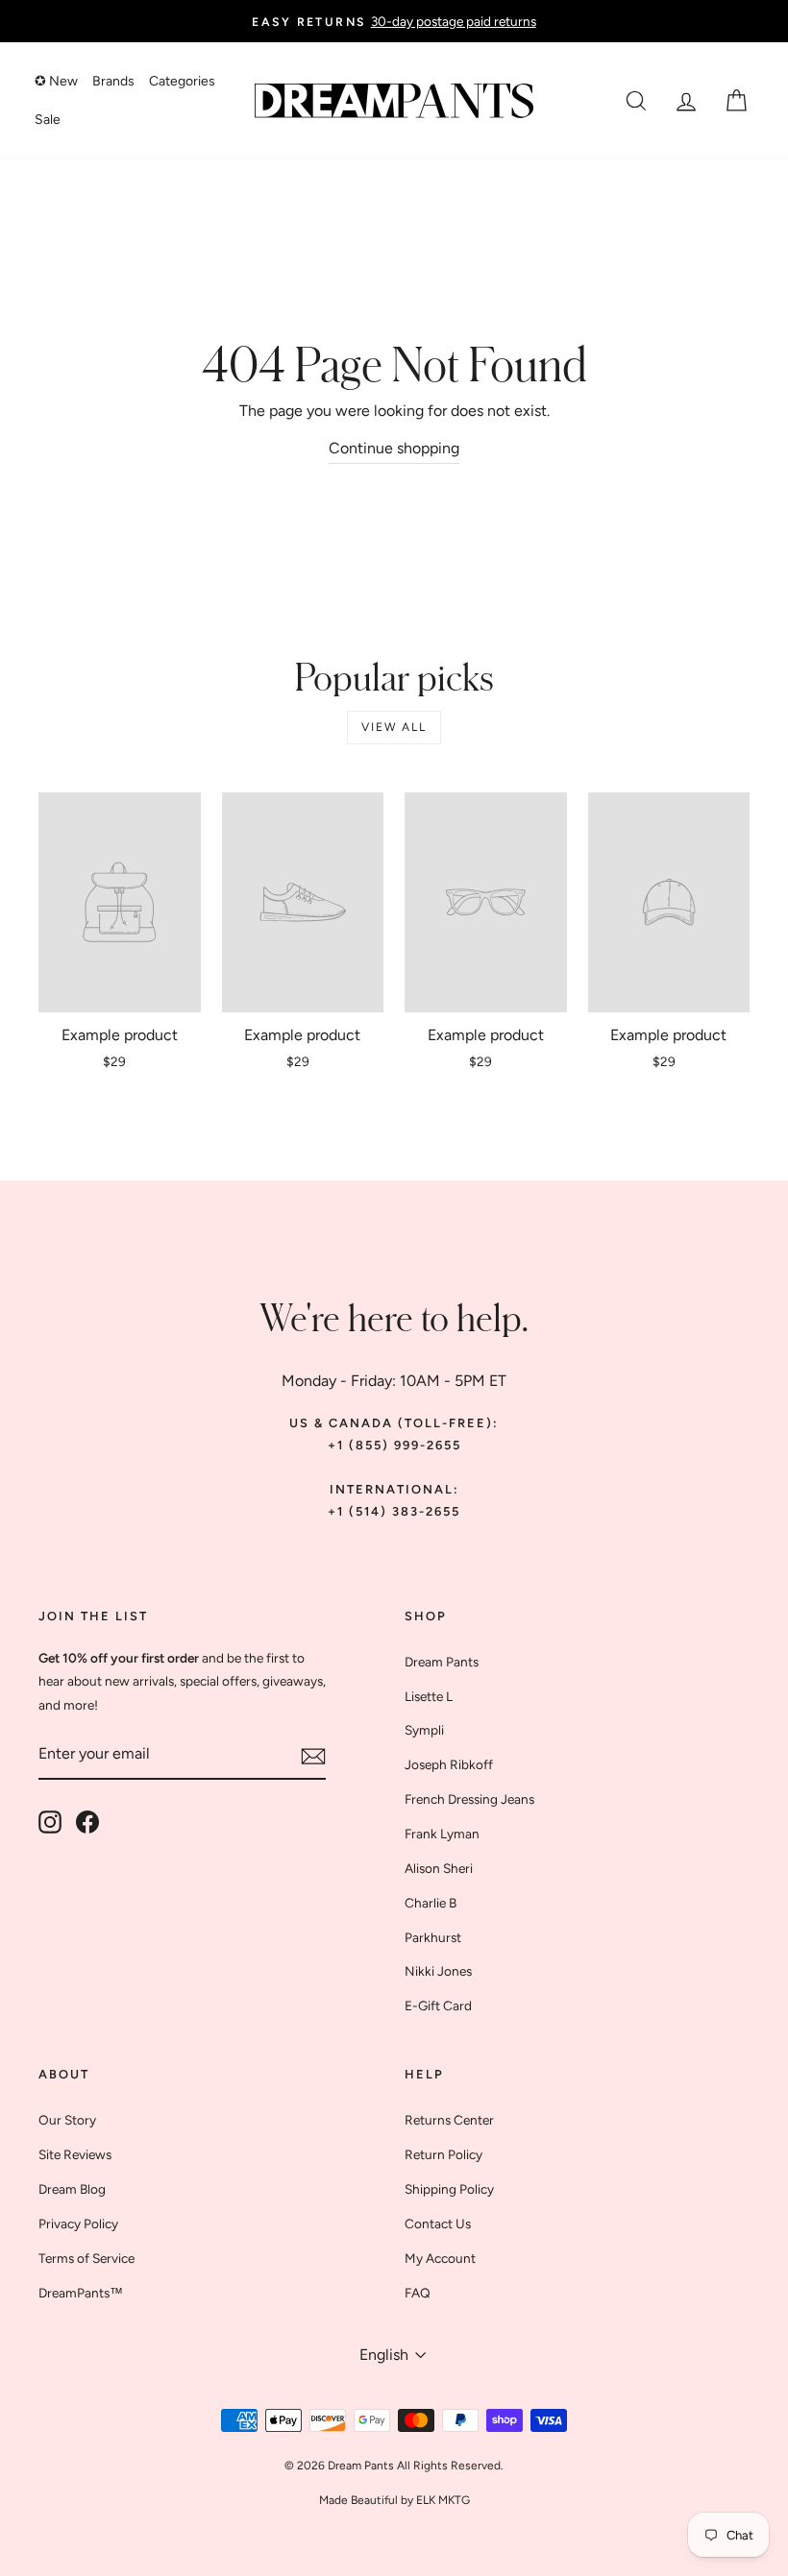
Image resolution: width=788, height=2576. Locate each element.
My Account (440, 2258)
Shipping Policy (449, 2189)
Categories (182, 81)
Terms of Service (86, 2258)
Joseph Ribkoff (449, 1764)
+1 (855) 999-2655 (394, 1445)
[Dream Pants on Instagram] (50, 1821)
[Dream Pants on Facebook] (87, 1821)
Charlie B (431, 1903)
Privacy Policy (78, 2224)
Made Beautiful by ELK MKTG (394, 2500)
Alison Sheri (439, 1868)
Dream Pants (442, 1662)
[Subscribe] (313, 1755)
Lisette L (429, 1696)
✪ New (56, 81)
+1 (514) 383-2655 (394, 1511)
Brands (113, 81)
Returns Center (449, 2120)
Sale (48, 120)
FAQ (418, 2293)
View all (394, 727)
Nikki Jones (438, 1971)
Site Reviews (75, 2154)
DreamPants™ (81, 2293)
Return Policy (443, 2154)
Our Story (67, 2120)
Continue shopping (394, 448)
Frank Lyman (442, 1834)
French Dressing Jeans (469, 1799)
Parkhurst (433, 1937)
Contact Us (438, 2224)
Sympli (424, 1730)
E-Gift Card (438, 2005)
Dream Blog (72, 2189)
